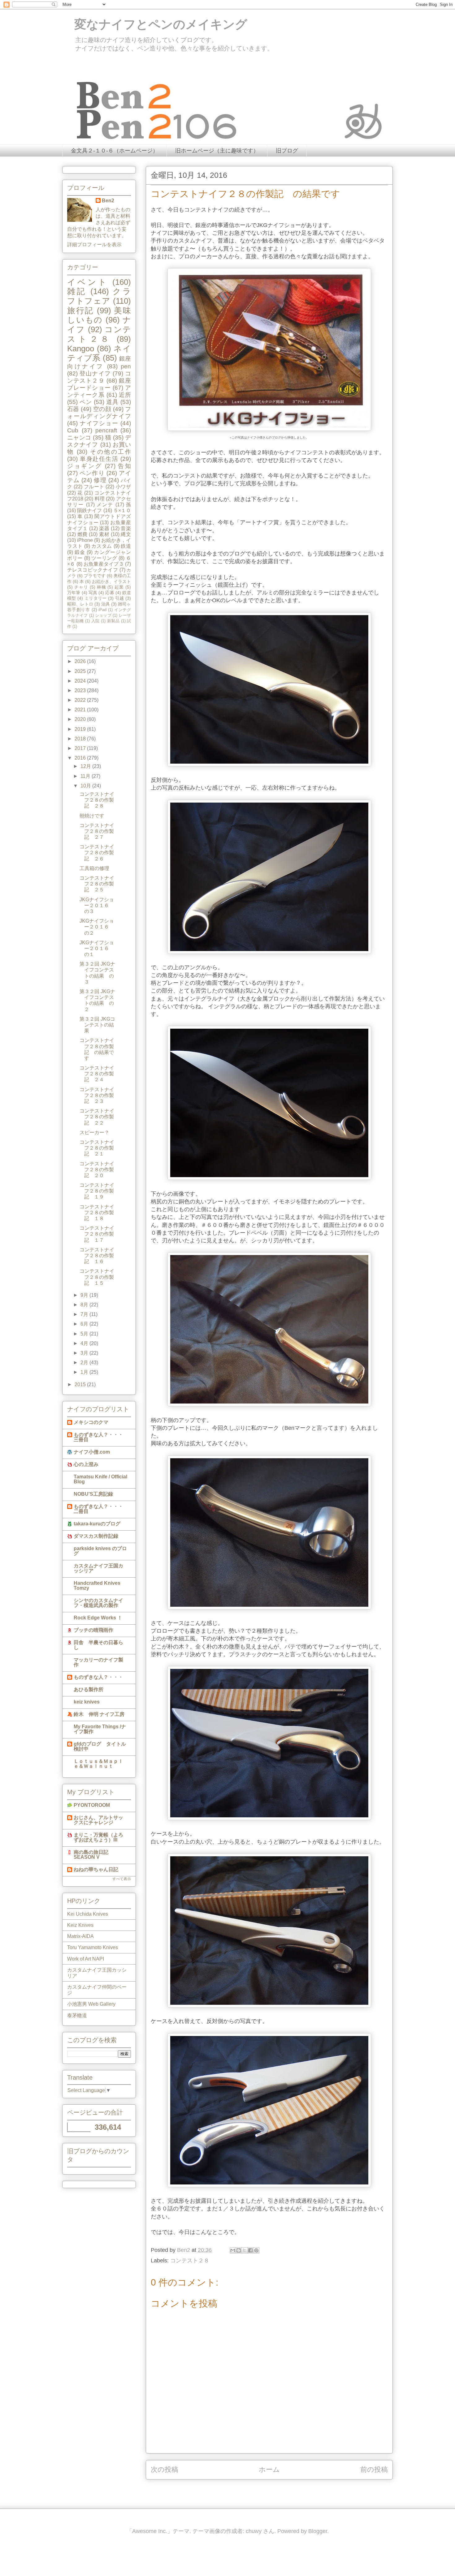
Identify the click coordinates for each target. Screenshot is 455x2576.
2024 (81, 681)
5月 (85, 1334)
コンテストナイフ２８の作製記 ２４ (97, 1074)
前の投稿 (374, 2469)
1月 (85, 1372)
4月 (85, 1343)
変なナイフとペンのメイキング (155, 24)
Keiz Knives (80, 1925)
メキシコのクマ (91, 1422)
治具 (106, 604)
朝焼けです (92, 816)
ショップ (103, 615)
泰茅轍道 (77, 2015)
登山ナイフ (95, 373)
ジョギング (85, 466)
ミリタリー (96, 598)
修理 (100, 480)
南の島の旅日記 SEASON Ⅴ (91, 1855)
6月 (85, 1324)
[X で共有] (245, 2250)
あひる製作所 (89, 1689)
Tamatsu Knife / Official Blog (100, 1479)
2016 (81, 758)
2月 (85, 1363)
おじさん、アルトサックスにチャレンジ (98, 1820)
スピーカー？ (94, 1132)
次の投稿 (165, 2469)
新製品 (113, 621)
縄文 (126, 534)
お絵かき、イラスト (111, 581)
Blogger (318, 2531)
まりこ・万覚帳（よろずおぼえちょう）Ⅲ (98, 1837)
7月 (85, 1314)
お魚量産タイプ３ (104, 564)
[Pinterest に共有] (256, 2250)
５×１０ (122, 510)
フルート (94, 487)
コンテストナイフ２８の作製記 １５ (97, 1277)
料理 (100, 499)
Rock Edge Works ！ (98, 1618)
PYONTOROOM (92, 1805)
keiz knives (87, 1702)
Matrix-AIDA (80, 1936)
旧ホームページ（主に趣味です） (217, 151)
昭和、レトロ (80, 604)
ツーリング (104, 558)
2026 (81, 661)
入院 (95, 621)
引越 (120, 598)
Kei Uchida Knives (88, 1914)
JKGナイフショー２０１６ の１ (97, 948)
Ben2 (108, 201)
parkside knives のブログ (100, 1551)
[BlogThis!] (239, 2250)
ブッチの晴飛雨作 (93, 1630)
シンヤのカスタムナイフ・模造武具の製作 (98, 1603)
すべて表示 (122, 1879)
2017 (81, 748)
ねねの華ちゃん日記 (96, 1869)
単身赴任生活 (99, 459)
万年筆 (74, 593)
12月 (86, 766)
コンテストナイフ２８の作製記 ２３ (97, 1095)
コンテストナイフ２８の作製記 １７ (97, 1234)
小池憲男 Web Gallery (91, 2004)
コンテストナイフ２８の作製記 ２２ (97, 1117)
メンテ (105, 505)
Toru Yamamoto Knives (93, 1947)
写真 (93, 593)
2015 (81, 1384)
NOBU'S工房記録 (93, 1494)
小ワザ (123, 487)
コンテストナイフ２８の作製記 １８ (97, 1213)
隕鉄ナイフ (89, 510)
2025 (81, 671)
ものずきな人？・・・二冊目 (98, 1509)
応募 (110, 593)
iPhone (85, 540)
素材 (104, 534)
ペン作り (92, 473)
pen (126, 366)
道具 (112, 402)
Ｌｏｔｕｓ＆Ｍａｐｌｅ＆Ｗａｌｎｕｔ (98, 1764)
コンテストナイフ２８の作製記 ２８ (97, 800)
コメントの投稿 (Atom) (277, 2490)
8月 (85, 1305)
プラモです (95, 576)
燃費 (82, 534)
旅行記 (80, 311)
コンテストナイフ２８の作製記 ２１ (97, 1148)
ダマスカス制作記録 (96, 1536)
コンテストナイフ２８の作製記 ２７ (97, 831)
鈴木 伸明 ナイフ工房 (99, 1714)
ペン (86, 402)
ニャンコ (79, 437)
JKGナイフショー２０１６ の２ (97, 927)
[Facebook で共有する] (250, 2250)
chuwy (254, 2531)
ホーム (269, 2469)
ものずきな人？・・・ (98, 1677)
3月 (85, 1353)
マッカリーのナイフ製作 (98, 1662)
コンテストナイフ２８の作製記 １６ (97, 1256)
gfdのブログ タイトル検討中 (100, 1746)
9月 (85, 1295)
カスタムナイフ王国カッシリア (98, 1568)
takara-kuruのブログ (97, 1524)
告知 (124, 466)
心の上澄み (86, 1464)
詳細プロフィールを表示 (94, 244)
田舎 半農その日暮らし (98, 1645)
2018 (81, 739)
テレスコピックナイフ (93, 570)
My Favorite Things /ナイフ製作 (100, 1729)
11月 (86, 776)
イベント (88, 282)
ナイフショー (99, 423)
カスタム (102, 546)
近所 (125, 395)
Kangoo (81, 349)
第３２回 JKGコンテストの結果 (97, 1025)
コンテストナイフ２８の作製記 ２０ (97, 1170)
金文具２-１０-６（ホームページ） (115, 151)
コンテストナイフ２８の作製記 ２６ (97, 853)
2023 (81, 690)
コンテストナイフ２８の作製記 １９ (97, 1191)
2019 (81, 729)
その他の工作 (110, 452)
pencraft (106, 430)
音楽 (126, 528)
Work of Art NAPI (86, 1959)
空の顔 (102, 409)
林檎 (102, 587)
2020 (81, 719)
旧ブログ (287, 151)
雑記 (77, 291)
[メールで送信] (233, 2250)
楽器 (104, 528)
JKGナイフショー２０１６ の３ (97, 905)
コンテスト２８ (190, 2261)
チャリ (81, 587)
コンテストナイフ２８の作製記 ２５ (97, 884)
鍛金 (80, 552)
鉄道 (126, 546)
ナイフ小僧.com (92, 1452)
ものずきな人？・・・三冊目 (98, 1437)
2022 (81, 700)
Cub (73, 430)
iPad (102, 610)
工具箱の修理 (94, 868)
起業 (119, 587)
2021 (81, 710)
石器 (73, 409)
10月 (86, 786)
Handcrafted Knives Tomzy (97, 1586)
